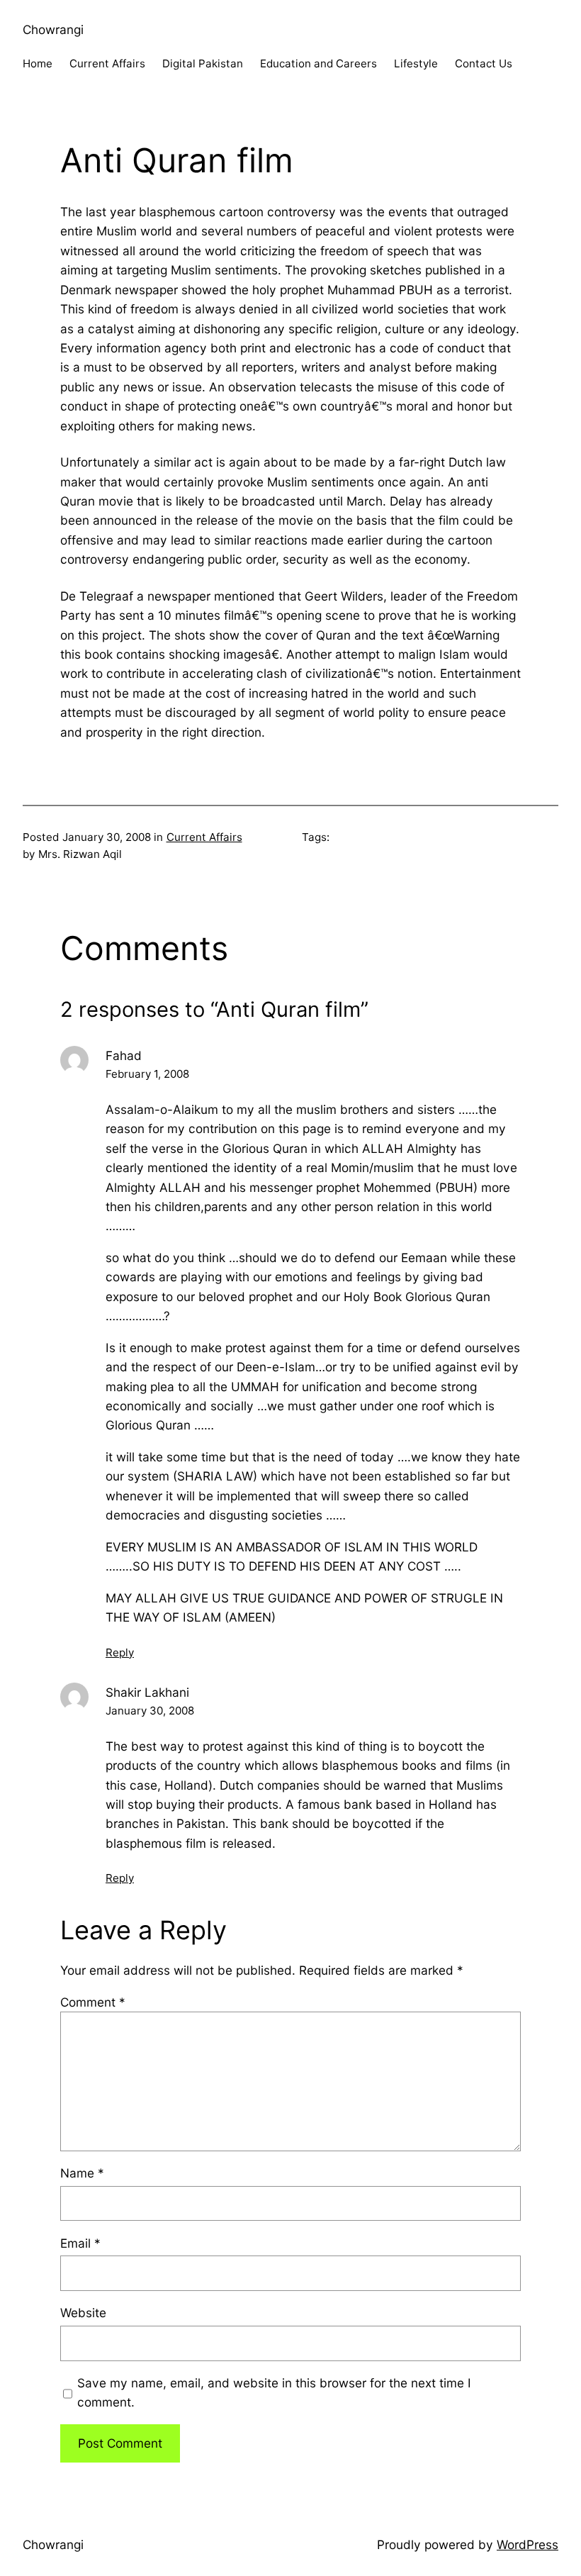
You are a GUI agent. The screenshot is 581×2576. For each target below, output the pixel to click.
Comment (93, 2002)
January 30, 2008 (150, 1711)
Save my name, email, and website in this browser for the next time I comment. (274, 2392)
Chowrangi (53, 29)
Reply (120, 1652)
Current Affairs (204, 837)
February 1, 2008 (147, 1074)
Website (83, 2313)
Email (80, 2243)
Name (82, 2173)
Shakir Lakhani (147, 1692)
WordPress (528, 2544)
